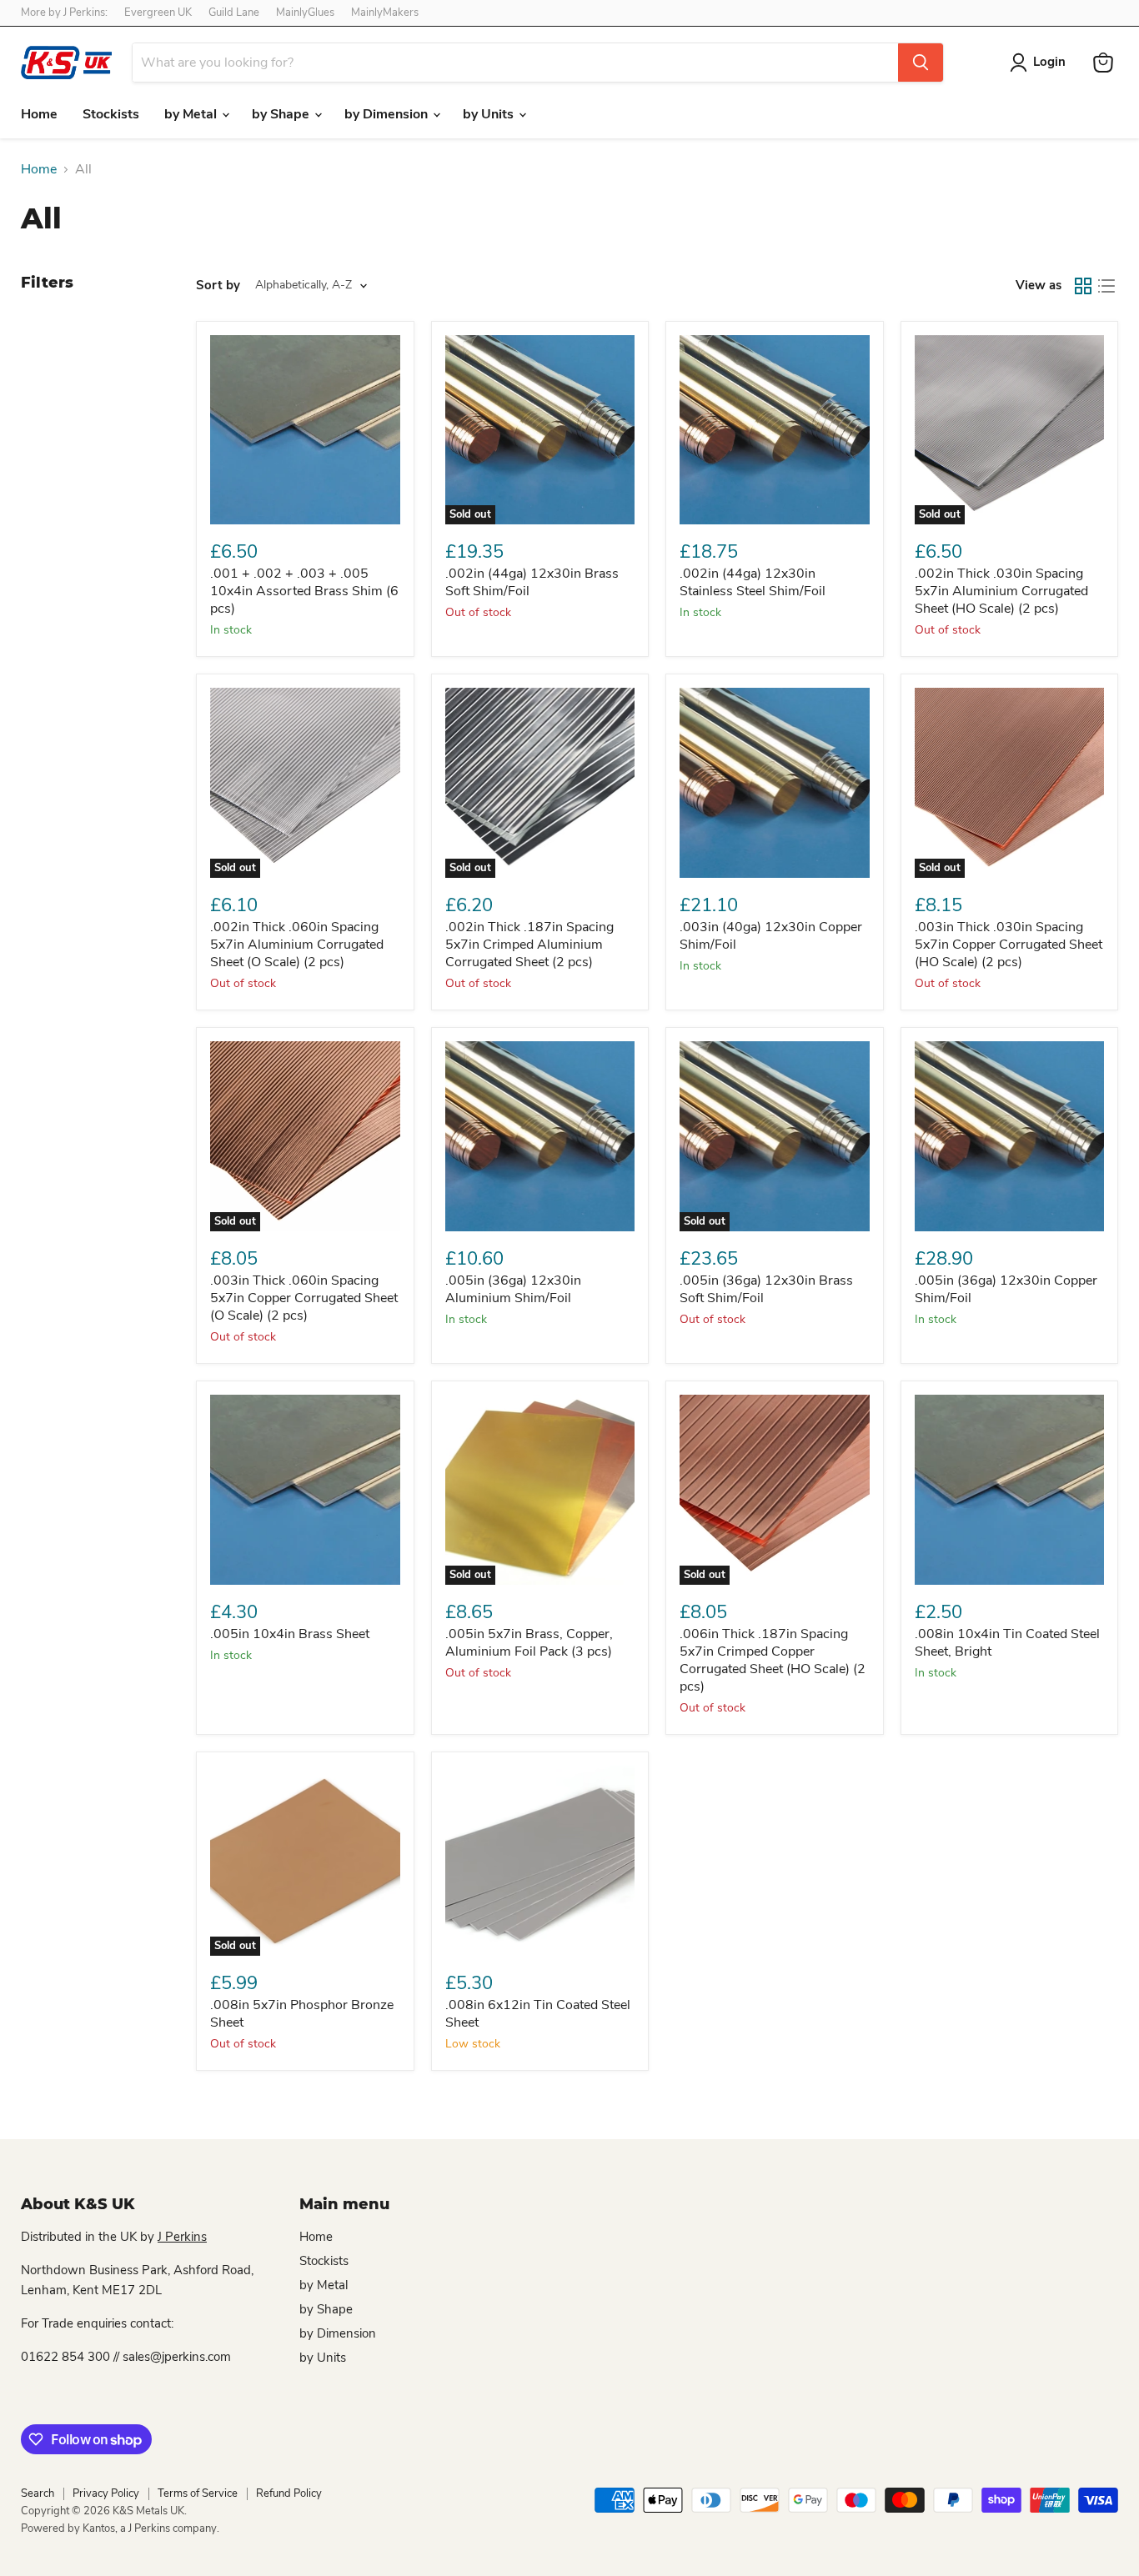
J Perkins (182, 2237)
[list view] (1106, 286)
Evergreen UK (158, 13)
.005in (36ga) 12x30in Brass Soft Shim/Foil (766, 1289)
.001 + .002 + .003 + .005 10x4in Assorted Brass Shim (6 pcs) (304, 591)
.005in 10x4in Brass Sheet (290, 1634)
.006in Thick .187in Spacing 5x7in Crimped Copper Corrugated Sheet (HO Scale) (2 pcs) (773, 1660)
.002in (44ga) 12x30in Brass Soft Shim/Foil (532, 582)
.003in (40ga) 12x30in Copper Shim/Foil (771, 936)
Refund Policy (289, 2493)
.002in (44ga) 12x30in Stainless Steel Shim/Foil (753, 582)
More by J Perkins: (64, 13)
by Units (490, 114)
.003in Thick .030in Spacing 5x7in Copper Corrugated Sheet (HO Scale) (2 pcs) (1009, 945)
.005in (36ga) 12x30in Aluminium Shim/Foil (513, 1289)
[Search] (921, 63)
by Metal (192, 114)
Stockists (111, 114)
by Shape (282, 114)
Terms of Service (198, 2493)
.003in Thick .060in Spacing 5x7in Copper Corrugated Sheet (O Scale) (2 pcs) (304, 1298)
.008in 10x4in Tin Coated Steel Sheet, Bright (1007, 1643)
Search (38, 2493)
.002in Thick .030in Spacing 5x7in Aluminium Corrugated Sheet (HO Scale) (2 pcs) (1001, 591)
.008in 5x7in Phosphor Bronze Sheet (302, 2014)
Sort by (218, 286)
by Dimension (388, 114)
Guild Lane (234, 13)
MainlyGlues (305, 13)
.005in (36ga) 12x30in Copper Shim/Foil (1006, 1289)
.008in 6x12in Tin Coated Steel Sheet (538, 2014)
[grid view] (1083, 286)
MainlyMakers (385, 13)
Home (39, 114)
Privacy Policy (106, 2493)
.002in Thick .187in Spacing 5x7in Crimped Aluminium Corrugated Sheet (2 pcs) (529, 945)
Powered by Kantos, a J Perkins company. (120, 2528)
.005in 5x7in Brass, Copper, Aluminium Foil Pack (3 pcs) (529, 1643)
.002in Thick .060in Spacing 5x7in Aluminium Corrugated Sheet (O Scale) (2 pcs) (297, 945)
